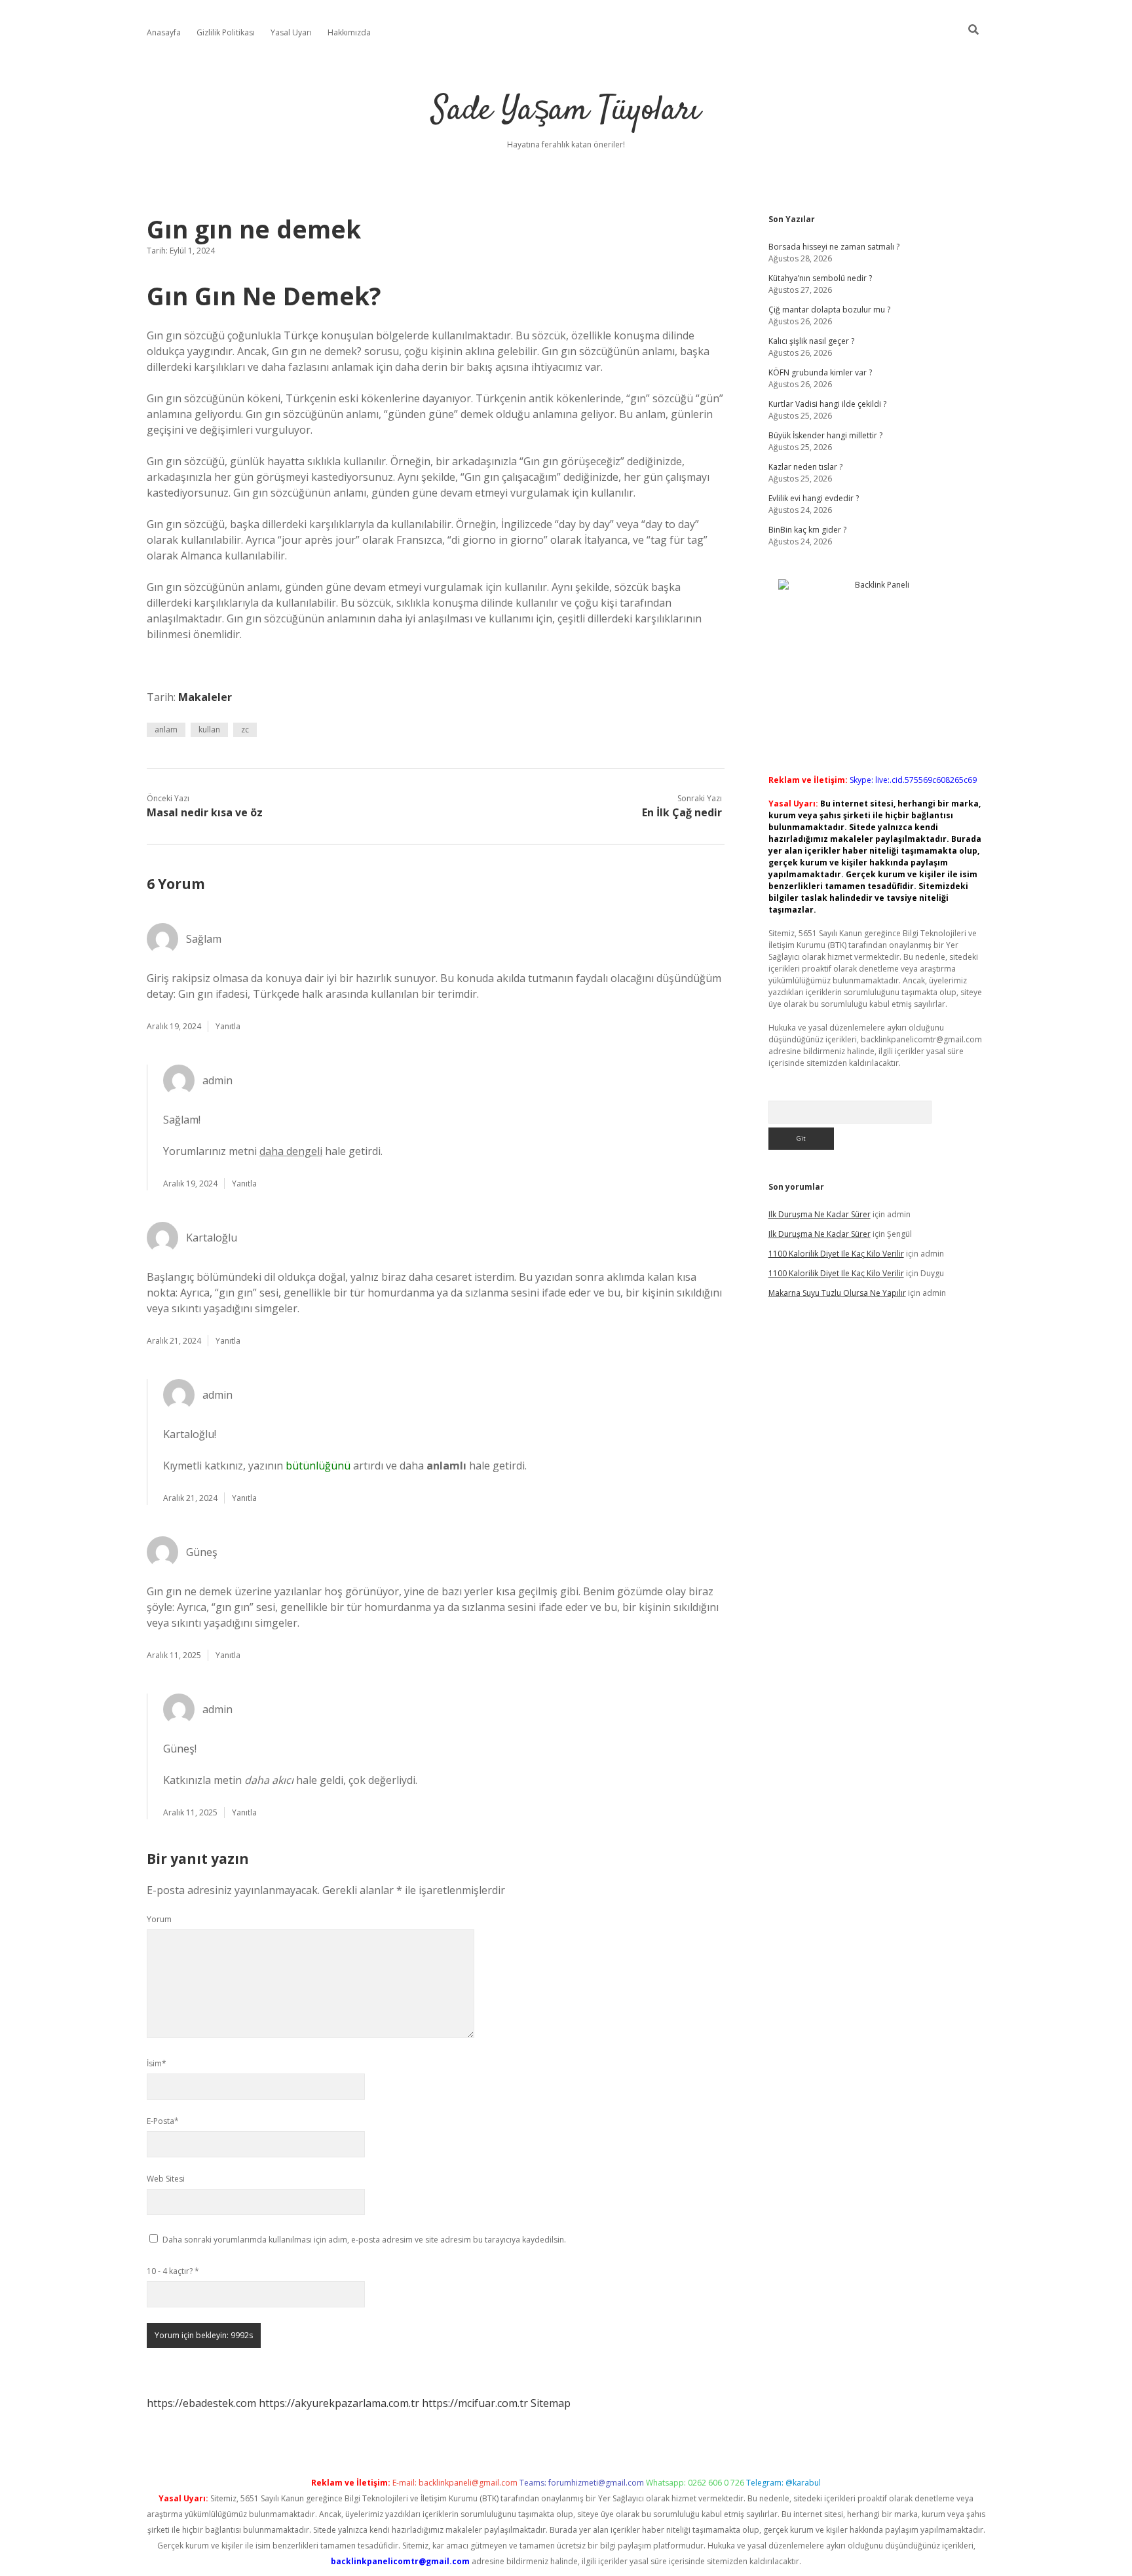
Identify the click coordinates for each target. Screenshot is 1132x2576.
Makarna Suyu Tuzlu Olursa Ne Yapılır (837, 1293)
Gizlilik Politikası (226, 32)
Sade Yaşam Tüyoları (566, 111)
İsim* (157, 2063)
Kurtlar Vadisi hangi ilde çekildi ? (827, 404)
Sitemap (551, 2403)
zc (245, 729)
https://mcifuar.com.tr (475, 2403)
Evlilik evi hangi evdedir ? (814, 498)
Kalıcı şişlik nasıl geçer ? (811, 341)
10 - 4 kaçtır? (173, 2271)
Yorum (159, 1919)
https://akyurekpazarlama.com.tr (339, 2403)
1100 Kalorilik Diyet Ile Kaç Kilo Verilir (836, 1254)
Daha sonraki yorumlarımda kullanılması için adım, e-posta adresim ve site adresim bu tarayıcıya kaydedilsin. (364, 2240)
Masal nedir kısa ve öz (205, 812)
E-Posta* (163, 2121)
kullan (209, 729)
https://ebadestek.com (201, 2403)
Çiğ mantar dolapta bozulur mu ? (829, 310)
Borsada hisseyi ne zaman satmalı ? (834, 247)
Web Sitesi (166, 2179)
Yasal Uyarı (291, 32)
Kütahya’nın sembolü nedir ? (820, 278)
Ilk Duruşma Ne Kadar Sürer (820, 1214)
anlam (166, 729)
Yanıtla (228, 1026)
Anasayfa (164, 32)
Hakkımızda (349, 32)
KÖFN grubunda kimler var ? (820, 372)
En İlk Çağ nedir (682, 812)
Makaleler (205, 697)
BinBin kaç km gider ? (807, 530)
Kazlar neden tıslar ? (805, 467)
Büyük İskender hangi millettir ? (825, 435)
